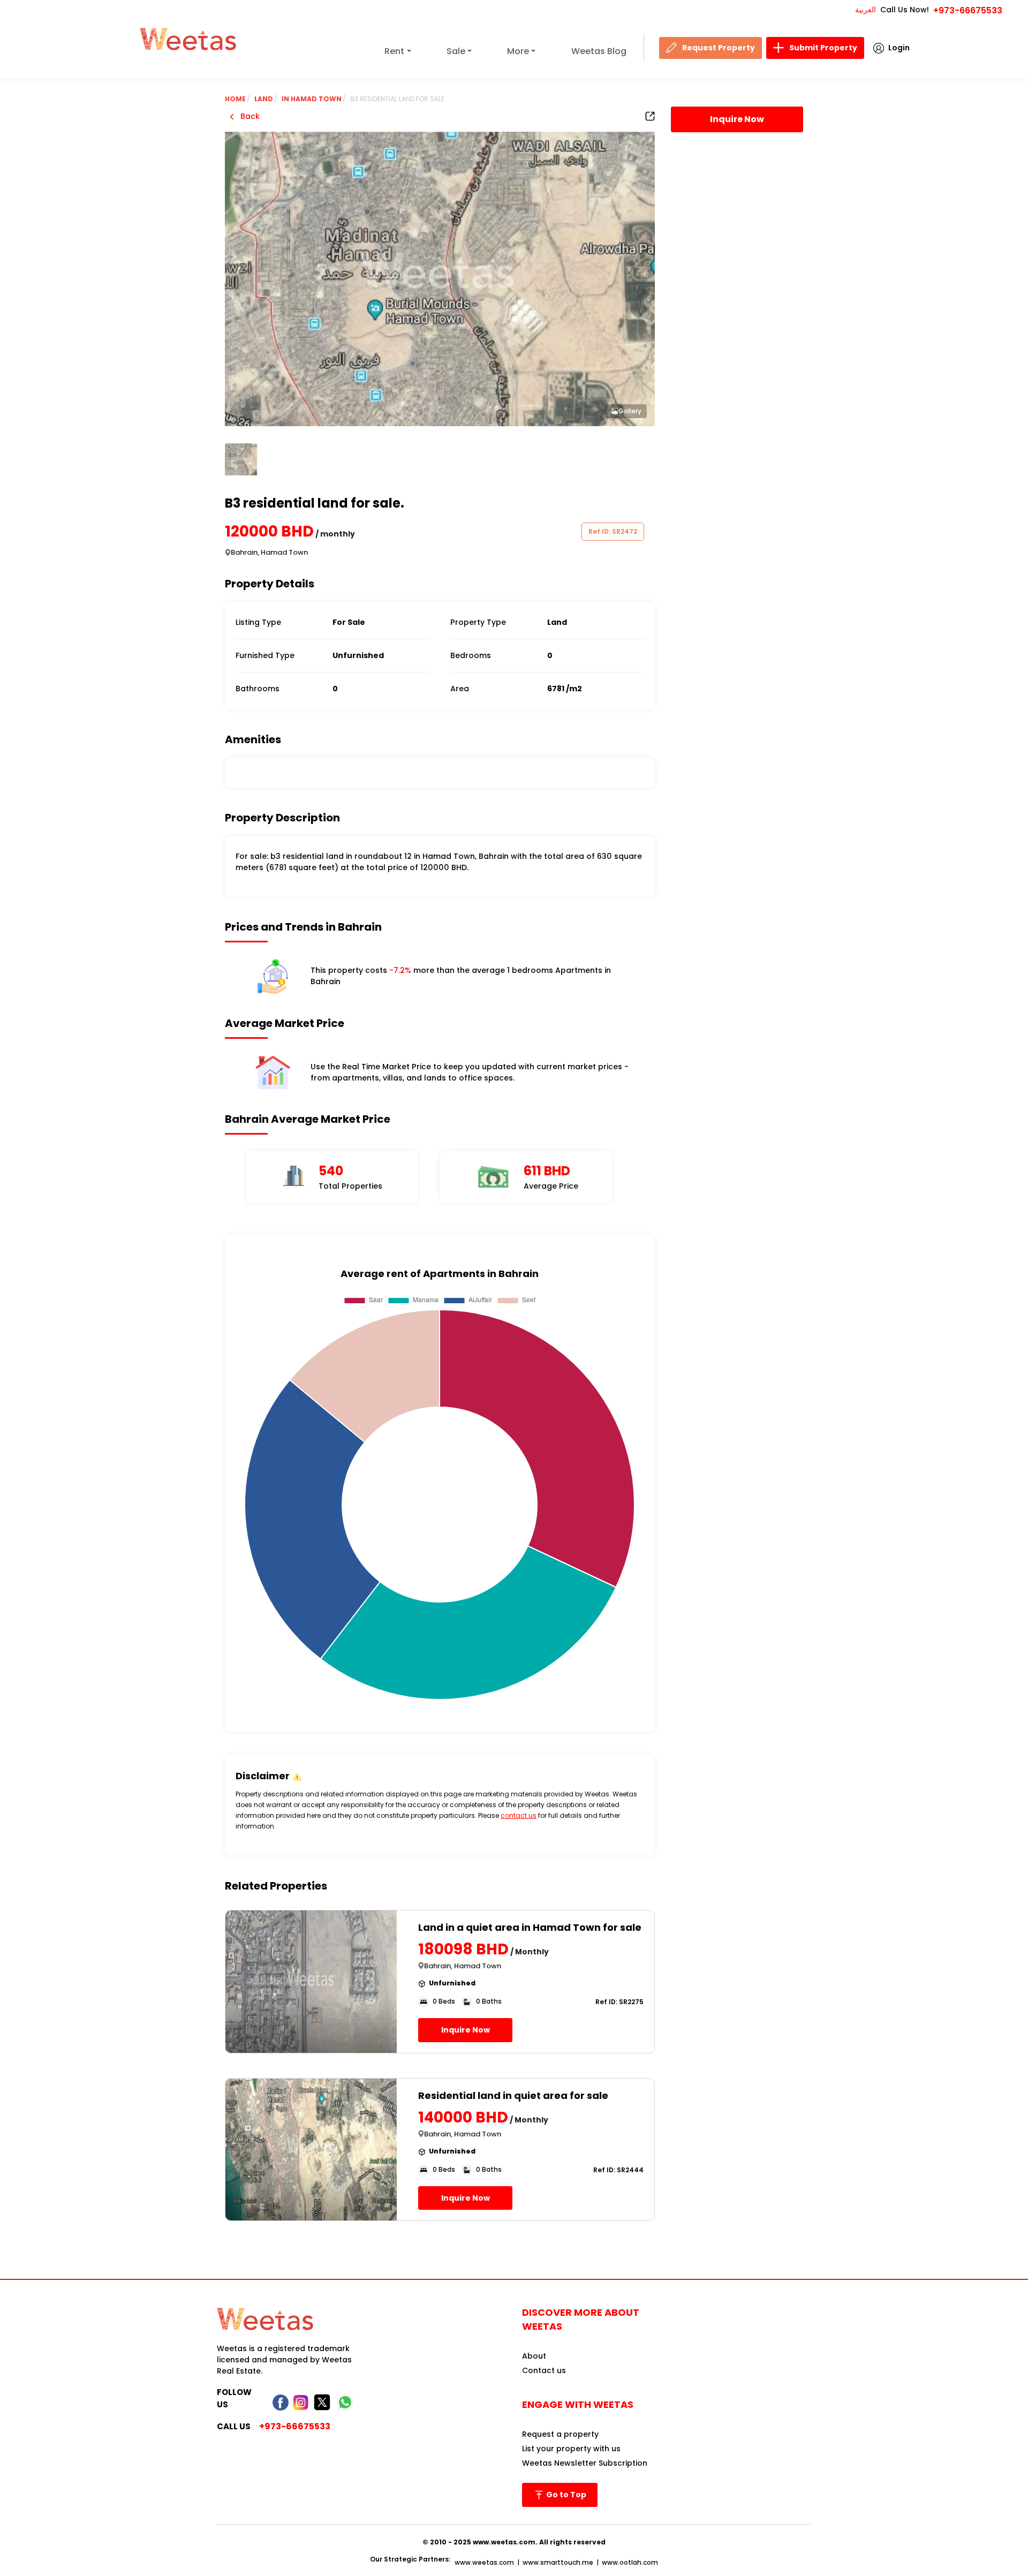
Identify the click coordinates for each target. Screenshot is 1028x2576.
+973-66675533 (968, 10)
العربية (866, 10)
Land (264, 99)
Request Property (719, 48)
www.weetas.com (484, 2562)
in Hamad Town (312, 99)
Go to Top (565, 2495)
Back (249, 116)
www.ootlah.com (630, 2562)
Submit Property (823, 48)
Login (899, 48)
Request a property (560, 2434)
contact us (519, 1815)
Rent (394, 51)
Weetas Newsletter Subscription (585, 2463)
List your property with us (571, 2449)
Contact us (544, 2370)
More (518, 51)
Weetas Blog (599, 51)
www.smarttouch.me (558, 2562)
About (534, 2356)
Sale (456, 51)
